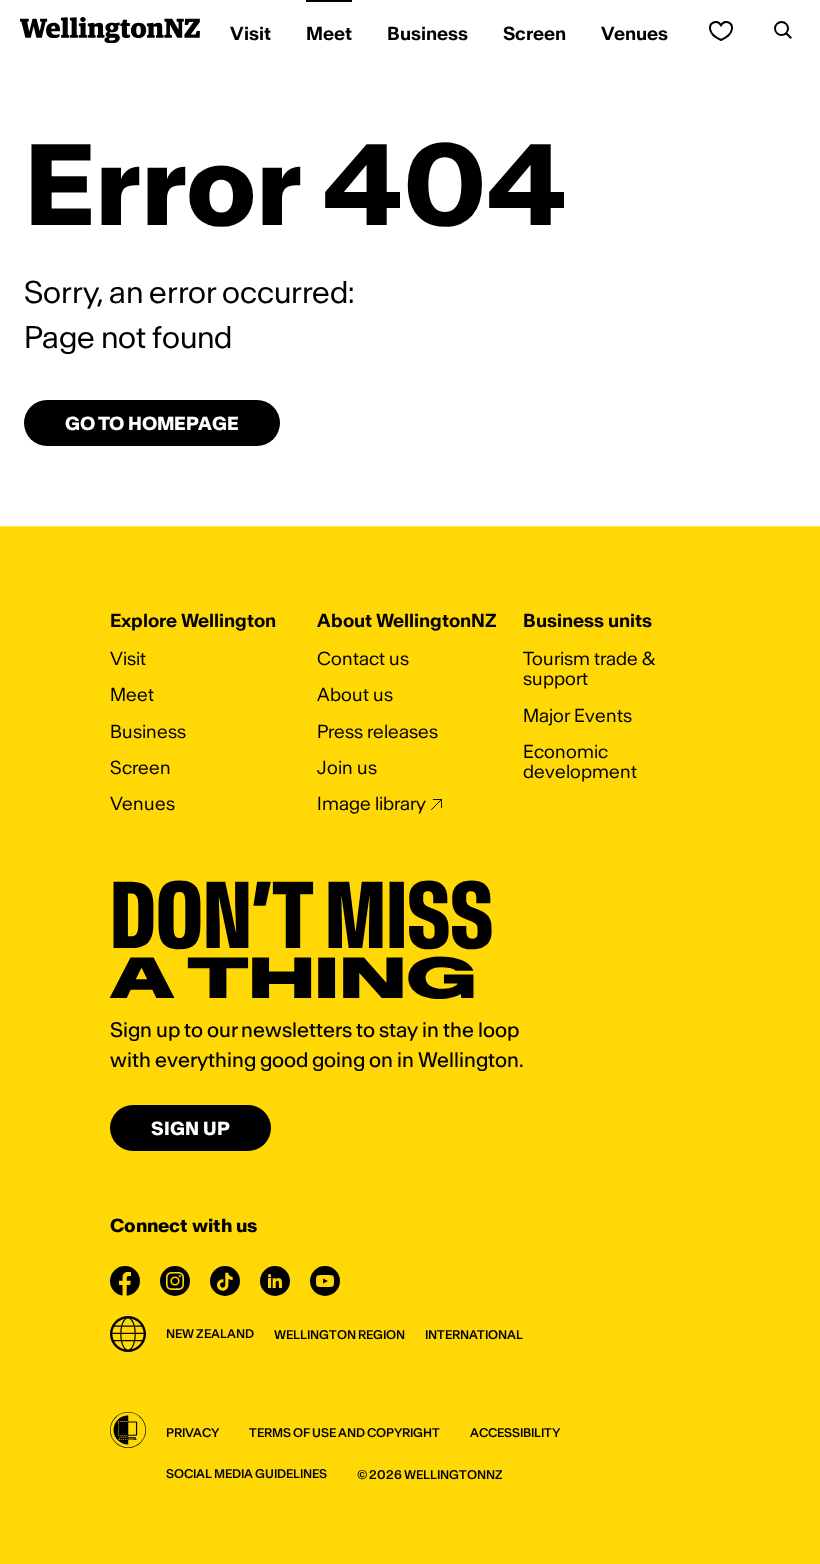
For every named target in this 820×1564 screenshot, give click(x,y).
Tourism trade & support (589, 668)
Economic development (580, 761)
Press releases (377, 731)
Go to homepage (152, 423)
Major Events (577, 715)
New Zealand (210, 1333)
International (474, 1334)
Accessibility (515, 1432)
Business (148, 731)
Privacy (192, 1432)
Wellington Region (339, 1334)
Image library (371, 803)
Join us (347, 767)
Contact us (363, 658)
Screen (140, 767)
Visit (128, 658)
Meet (132, 694)
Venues (142, 803)
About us (355, 694)
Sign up (190, 1128)
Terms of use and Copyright (344, 1432)
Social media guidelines (246, 1473)
